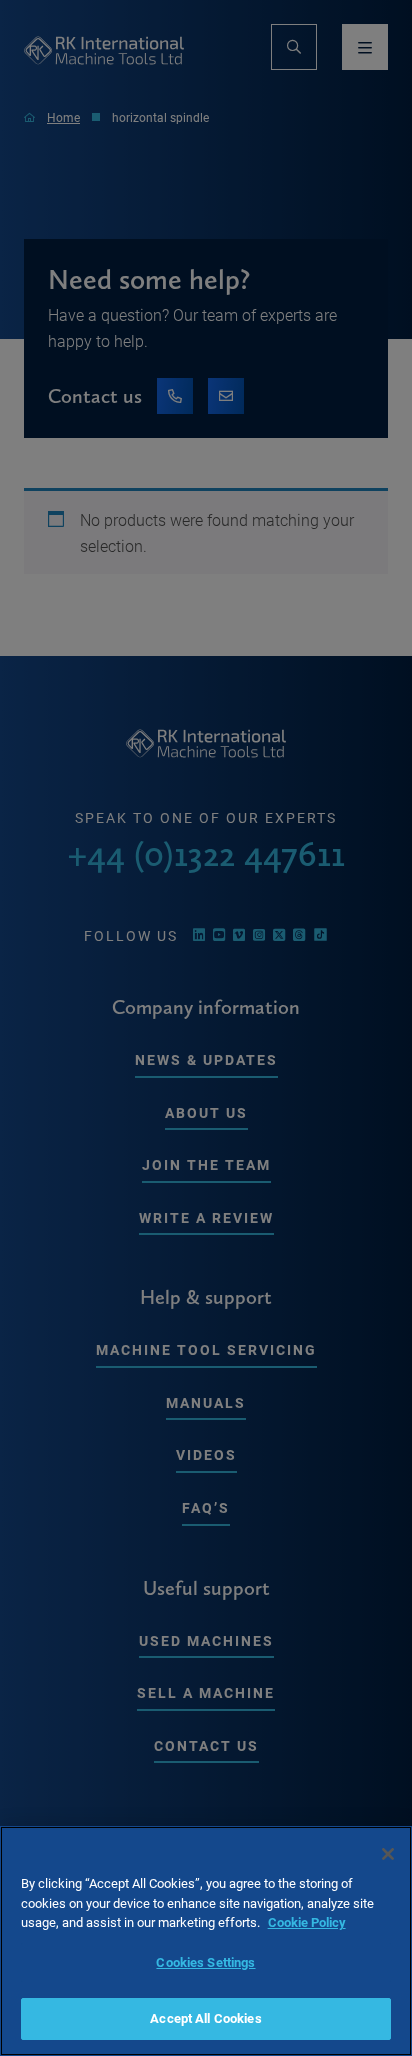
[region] (206, 1941)
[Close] (388, 1854)
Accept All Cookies (205, 2018)
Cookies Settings (205, 1962)
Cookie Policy (307, 1922)
